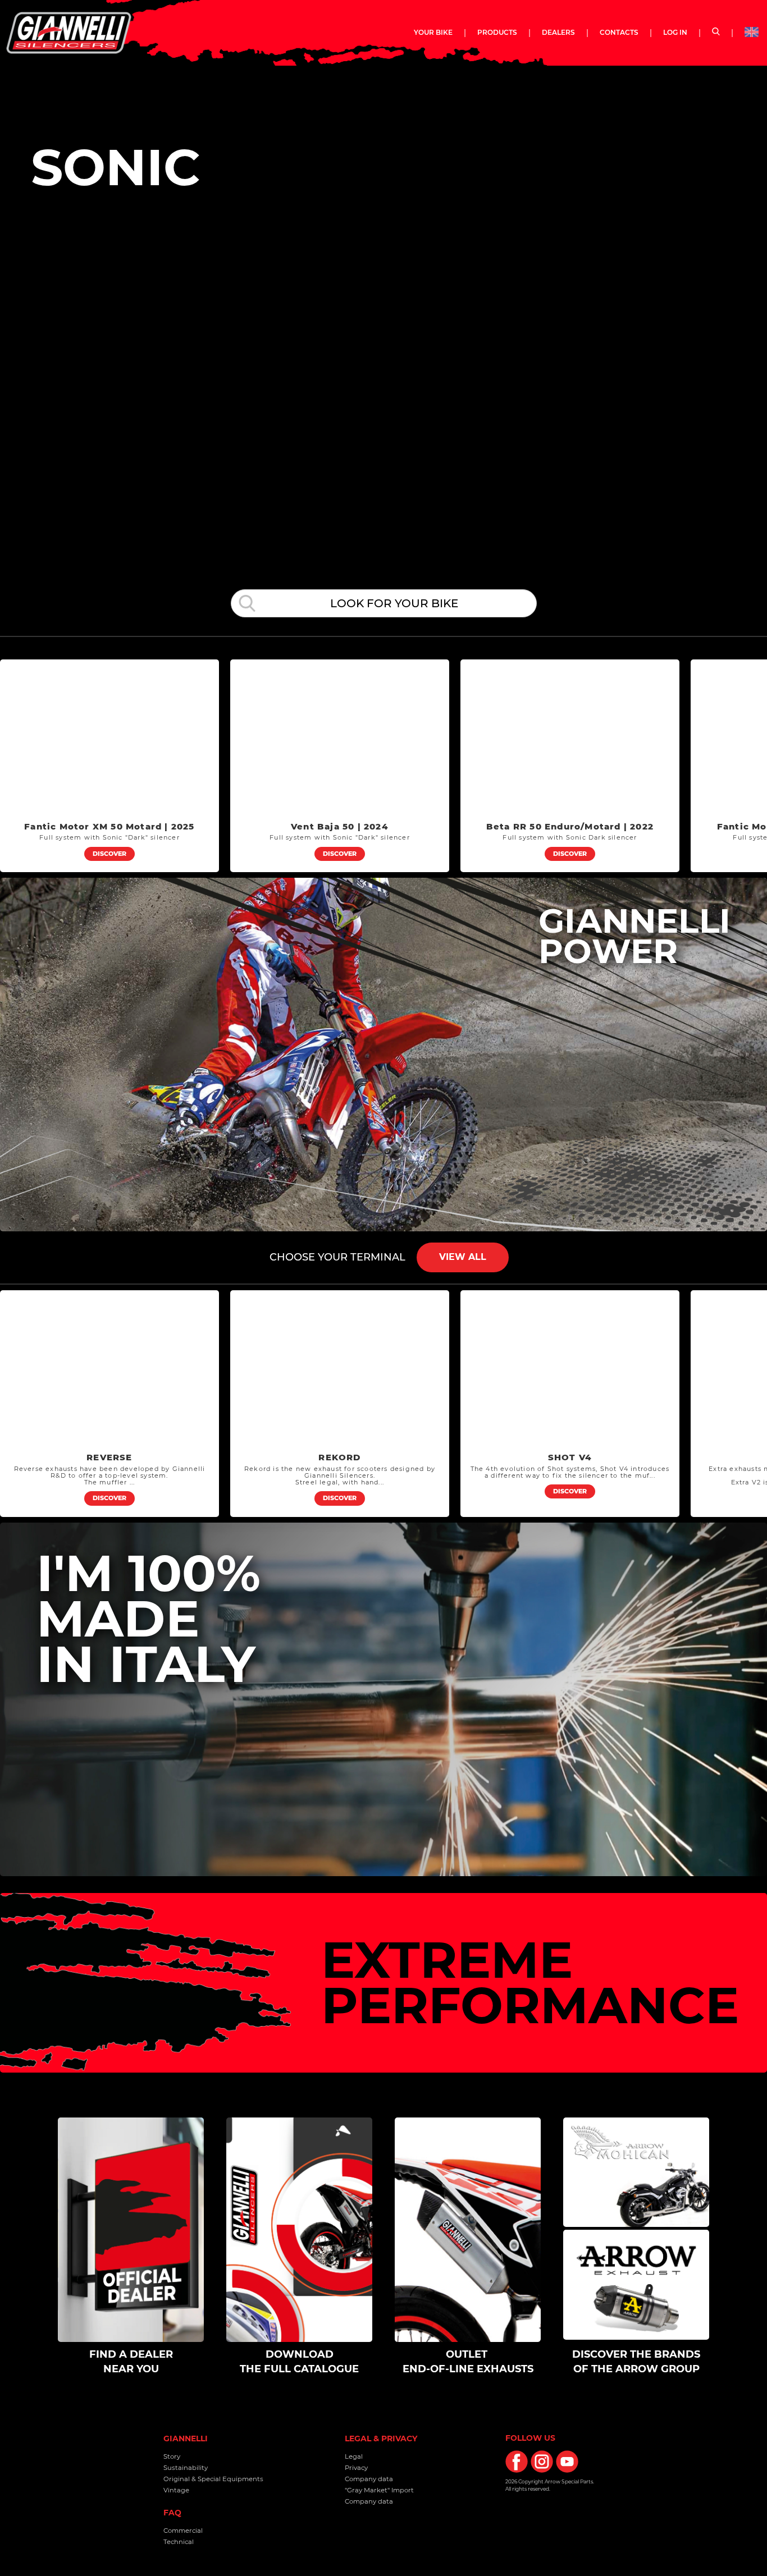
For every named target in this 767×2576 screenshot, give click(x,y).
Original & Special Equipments (213, 2479)
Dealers (558, 32)
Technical (179, 2542)
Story (172, 2456)
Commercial (183, 2531)
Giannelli (186, 2439)
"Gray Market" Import (379, 2490)
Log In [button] (675, 32)
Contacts (619, 32)
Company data (369, 2479)
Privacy (356, 2468)
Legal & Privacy (381, 2439)
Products (497, 32)
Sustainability (186, 2468)
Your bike (439, 32)
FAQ (172, 2513)
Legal (354, 2456)
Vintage (176, 2490)
